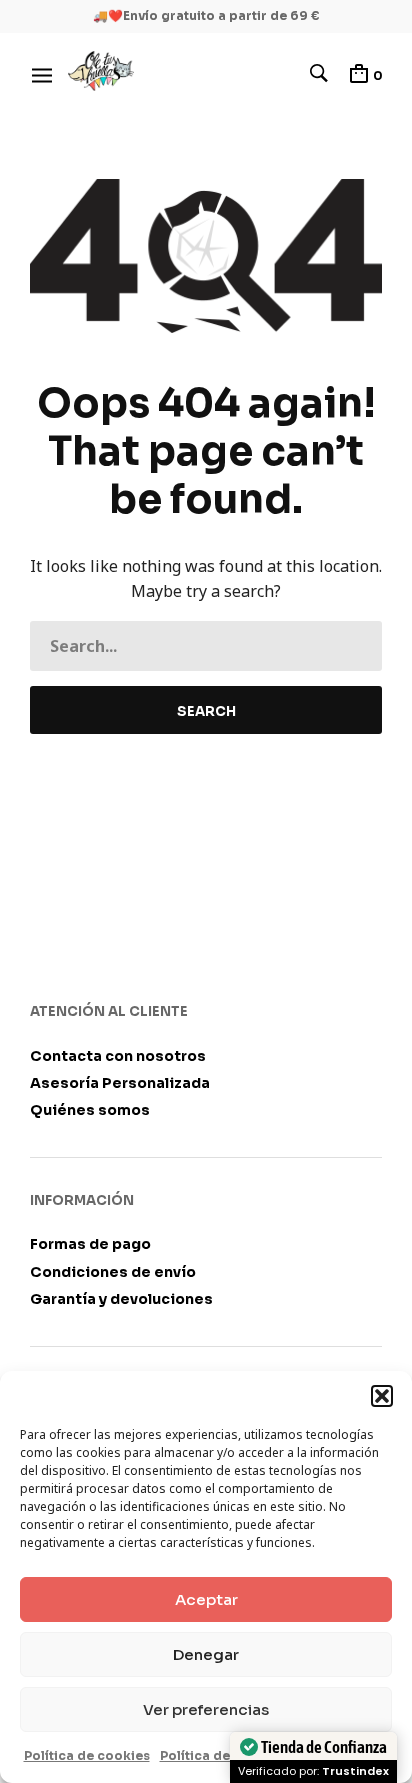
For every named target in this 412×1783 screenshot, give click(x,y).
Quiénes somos (90, 1110)
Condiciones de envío (113, 1272)
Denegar (206, 1654)
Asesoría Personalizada (120, 1083)
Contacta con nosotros (118, 1056)
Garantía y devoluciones (121, 1299)
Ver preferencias (206, 1709)
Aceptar (206, 1599)
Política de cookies (87, 1755)
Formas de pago (90, 1244)
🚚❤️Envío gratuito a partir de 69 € (206, 15)
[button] (382, 1396)
